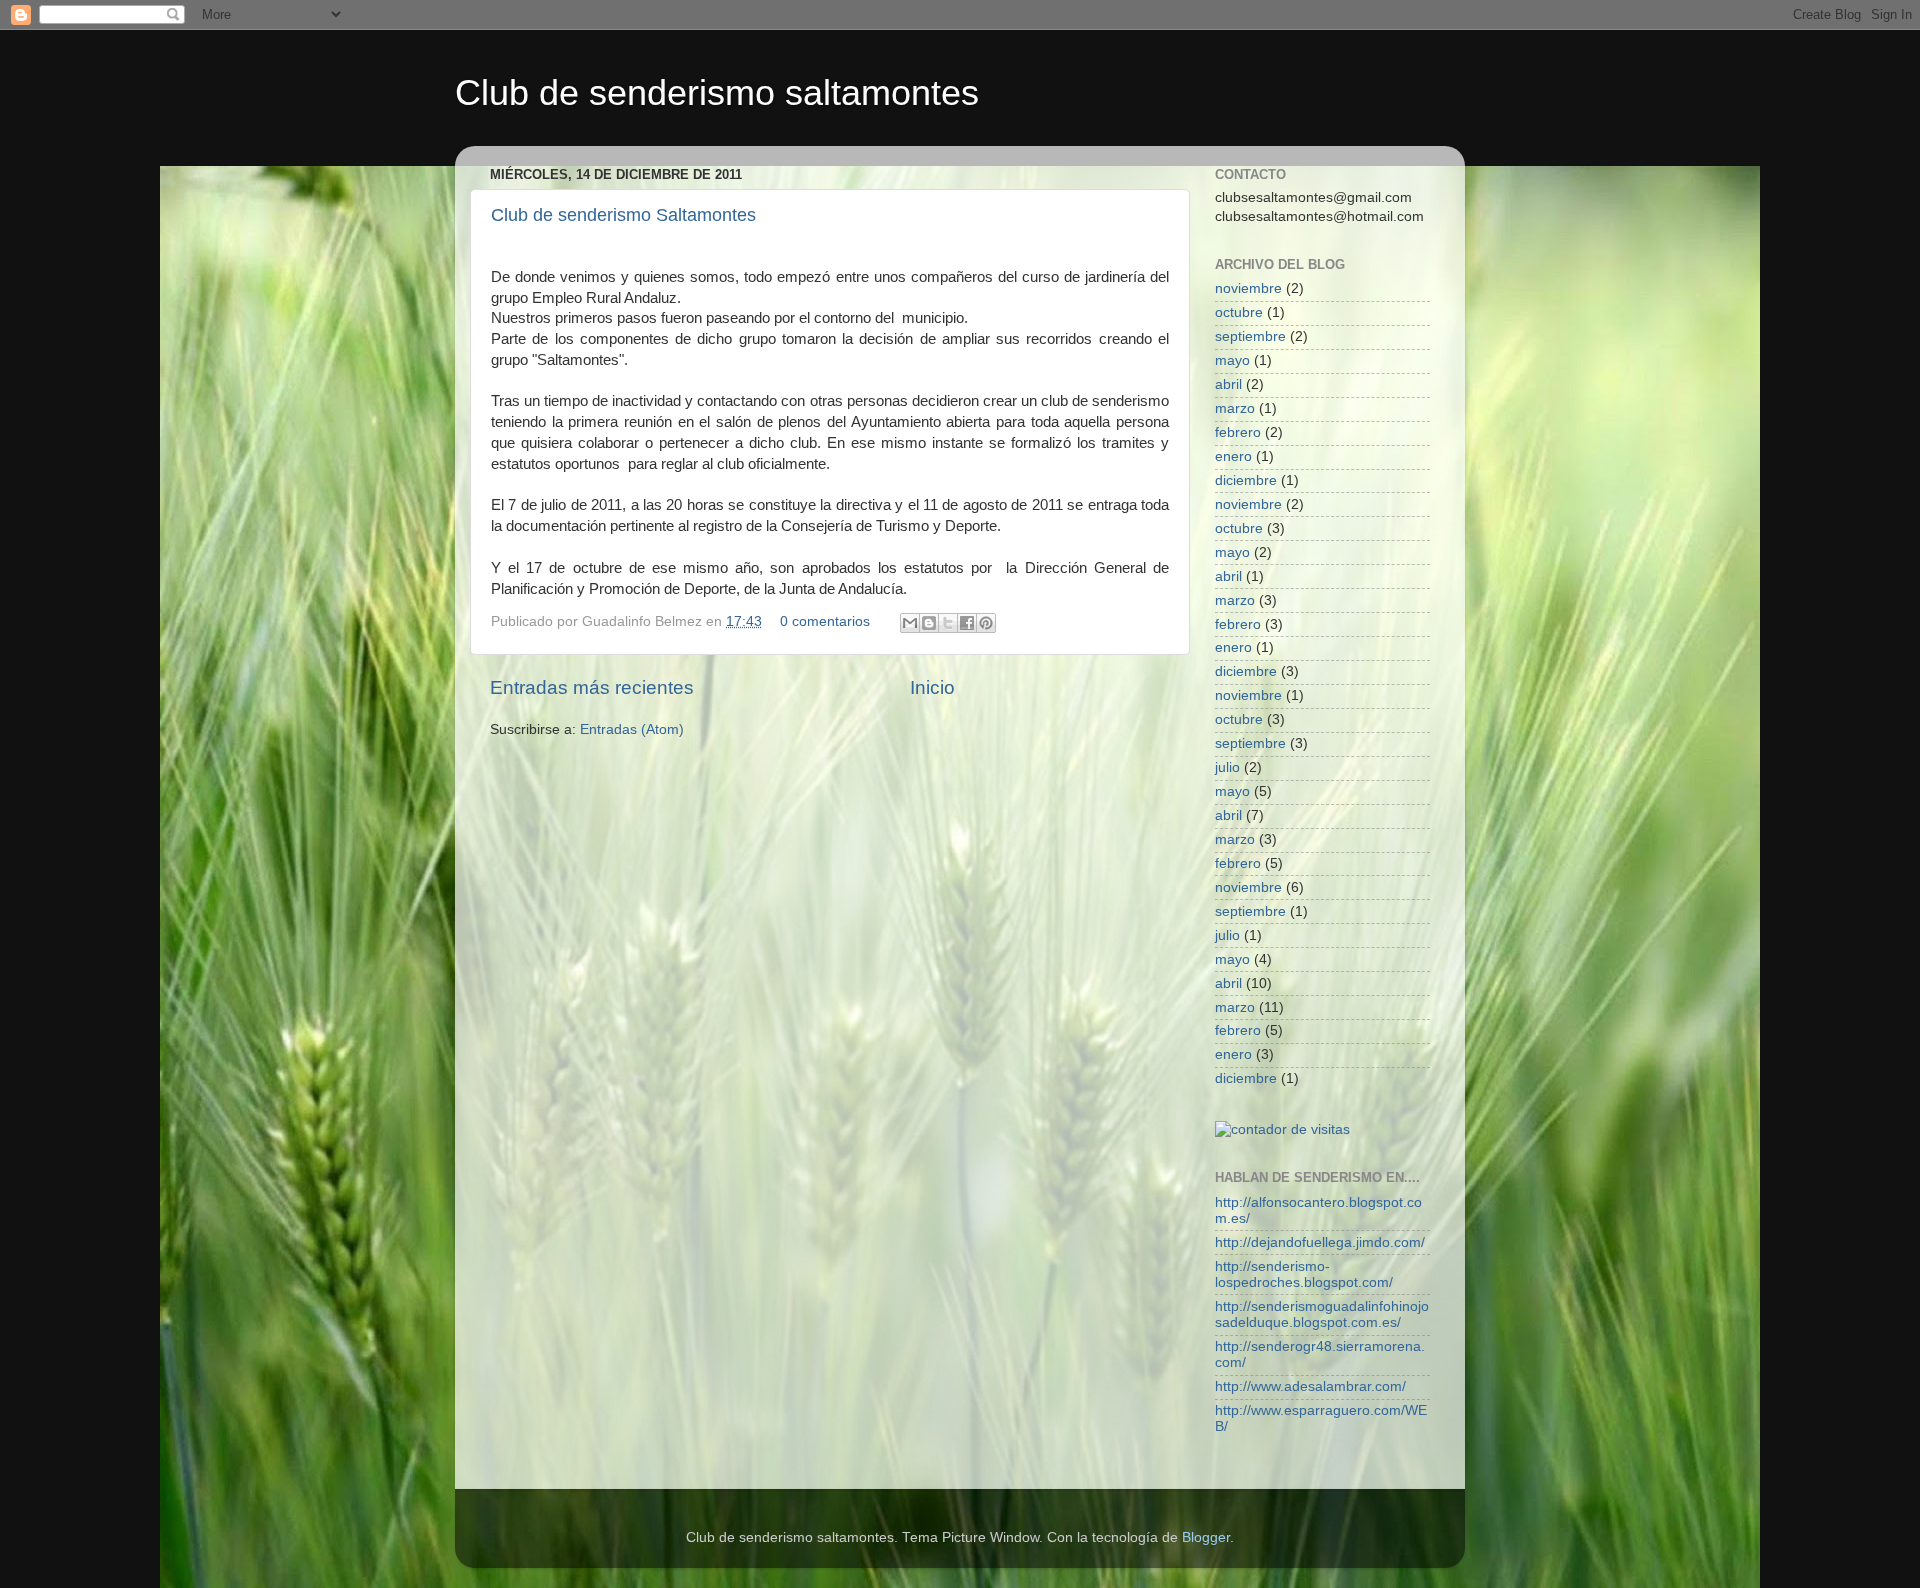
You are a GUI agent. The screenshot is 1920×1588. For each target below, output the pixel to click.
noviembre (1248, 288)
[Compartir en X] (948, 623)
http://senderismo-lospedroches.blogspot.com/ (1304, 1274)
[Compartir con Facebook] (967, 623)
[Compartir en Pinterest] (986, 623)
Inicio (932, 687)
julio (1227, 767)
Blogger (1206, 1537)
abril (1228, 384)
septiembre (1250, 336)
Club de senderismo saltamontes (717, 92)
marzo (1235, 408)
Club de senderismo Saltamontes (623, 215)
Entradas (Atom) (632, 729)
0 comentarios (825, 621)
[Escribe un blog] (929, 623)
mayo (1232, 360)
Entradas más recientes (592, 687)
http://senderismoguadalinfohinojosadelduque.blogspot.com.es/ (1322, 1314)
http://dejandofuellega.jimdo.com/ (1320, 1242)
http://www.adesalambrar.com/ (1310, 1386)
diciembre (1246, 480)
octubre (1239, 312)
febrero (1238, 432)
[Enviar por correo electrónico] (910, 623)
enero (1233, 456)
